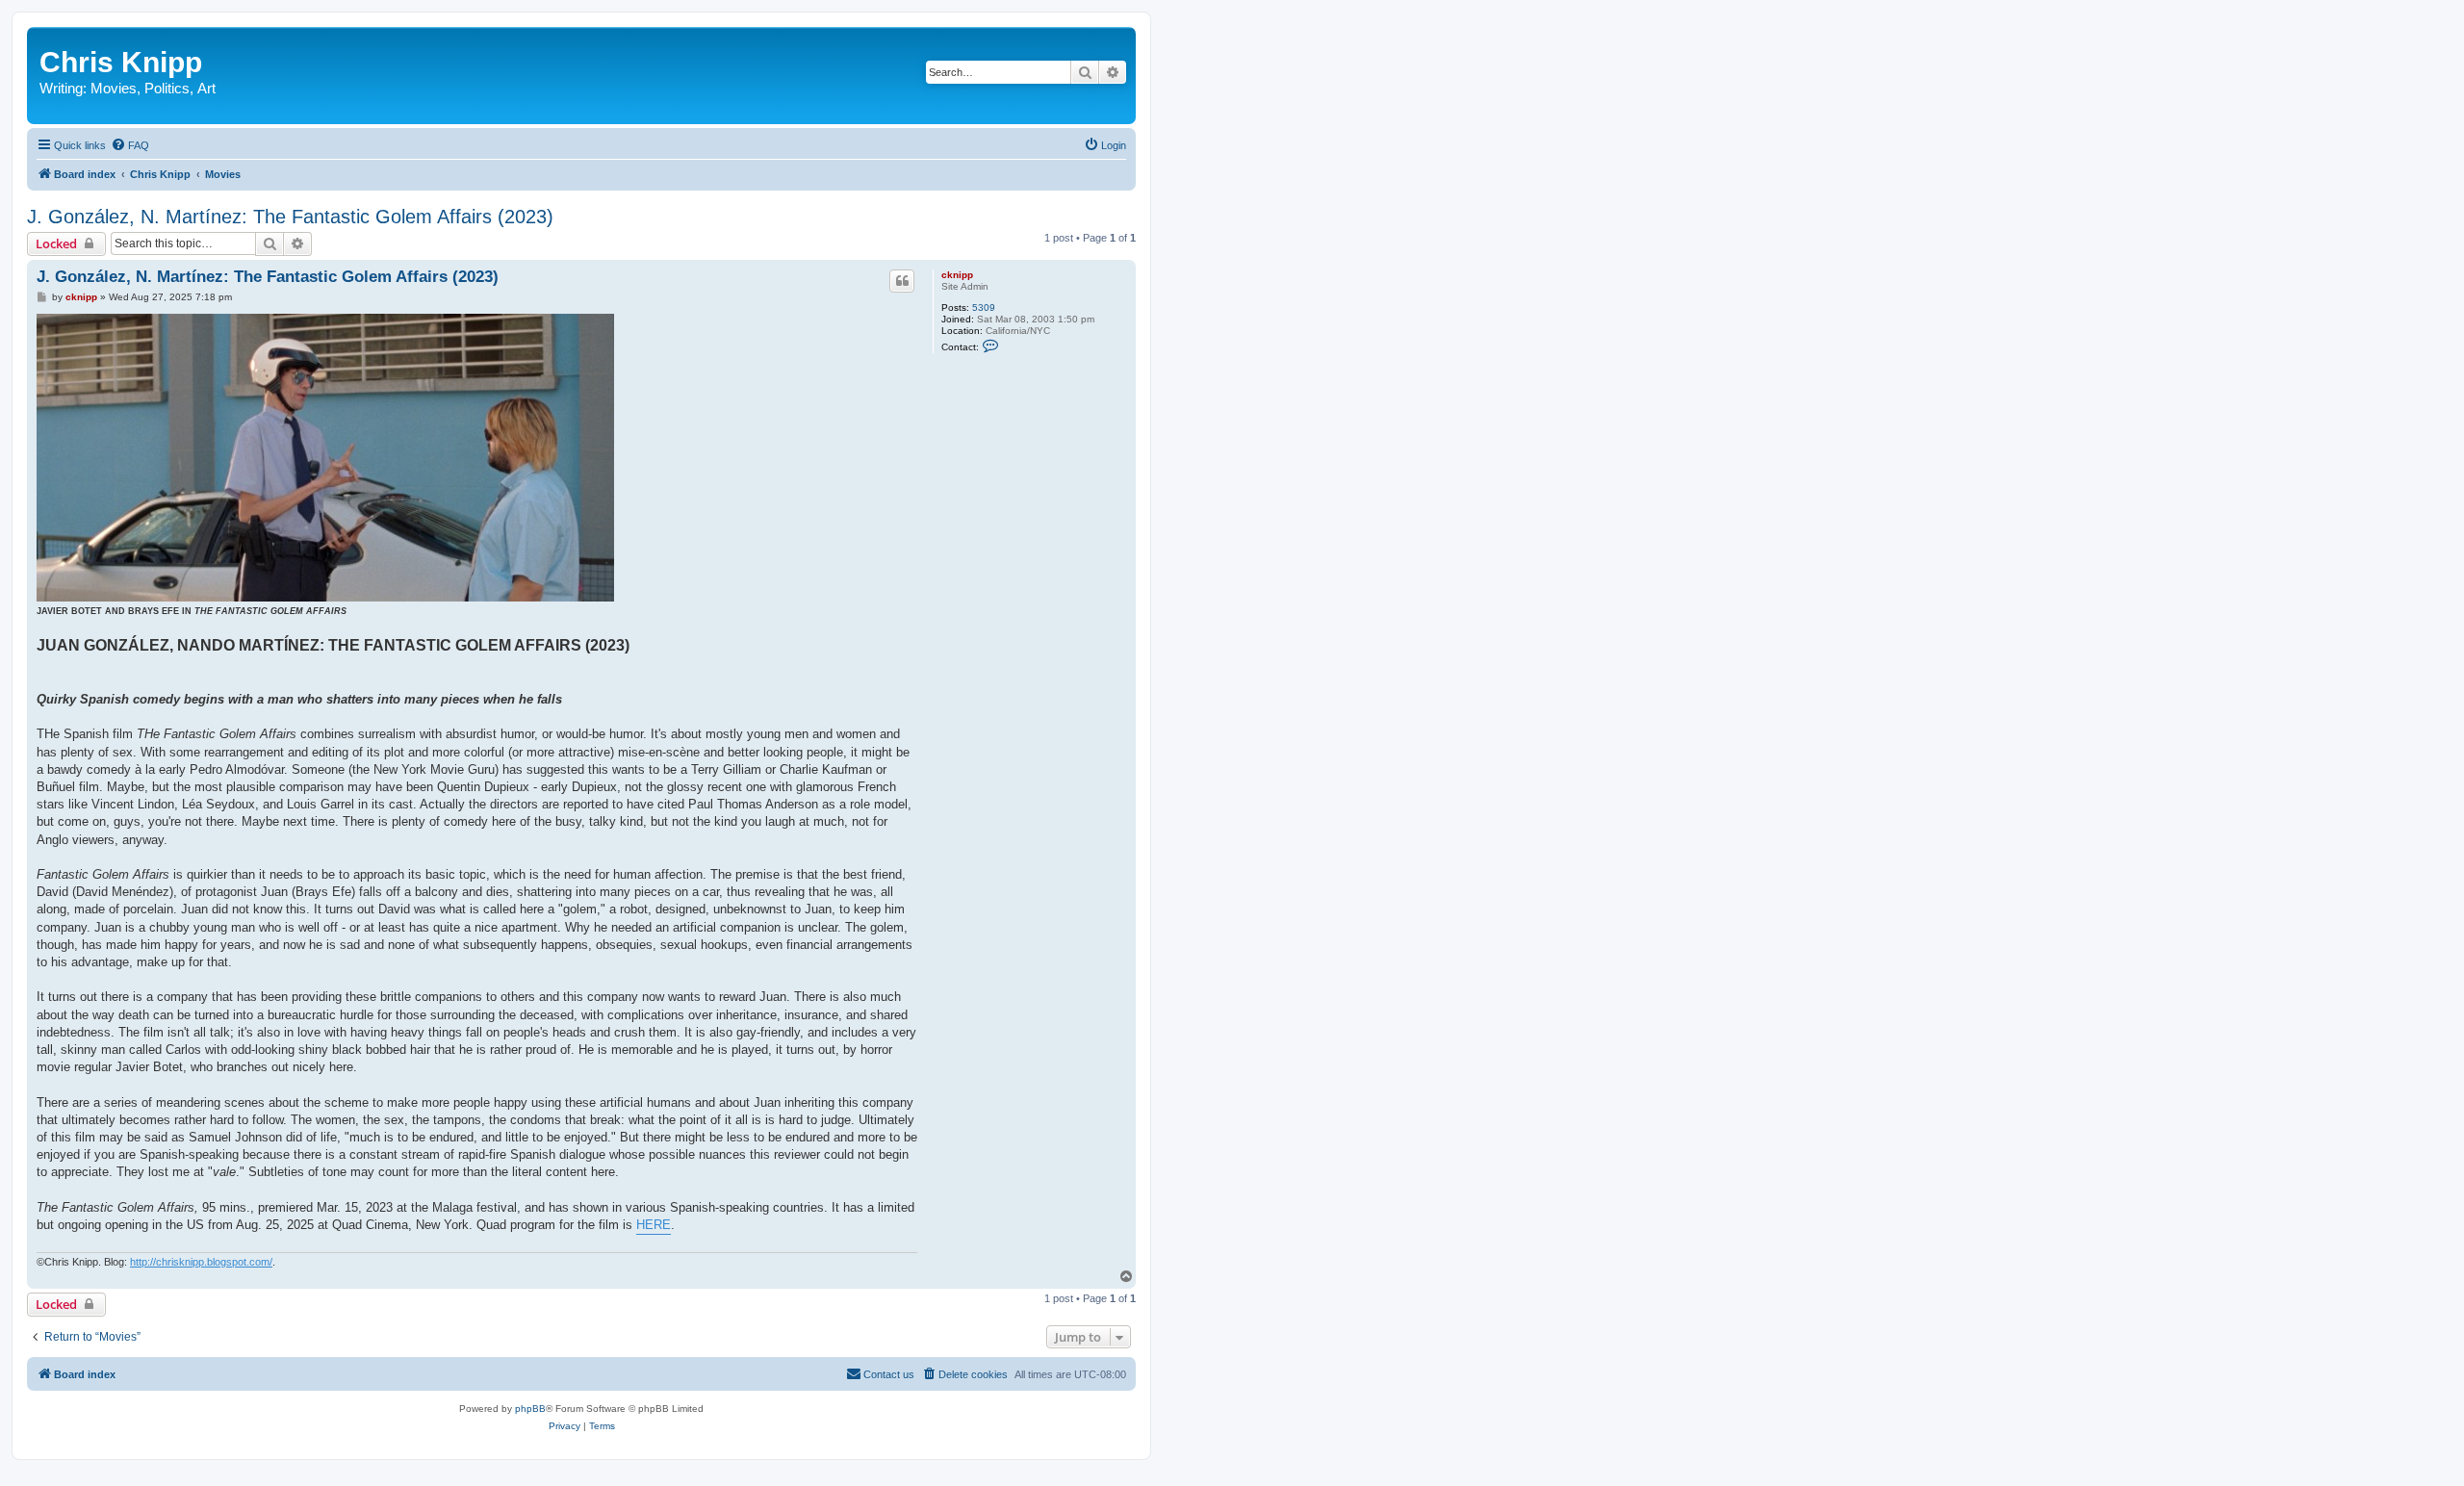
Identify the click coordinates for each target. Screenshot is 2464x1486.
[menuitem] (130, 145)
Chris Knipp (121, 62)
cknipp (957, 275)
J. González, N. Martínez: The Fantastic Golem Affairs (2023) (290, 217)
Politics (167, 88)
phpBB (530, 1409)
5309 (984, 307)
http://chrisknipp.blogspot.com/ (201, 1262)
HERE (654, 1225)
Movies (114, 88)
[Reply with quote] (902, 281)
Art (206, 88)
